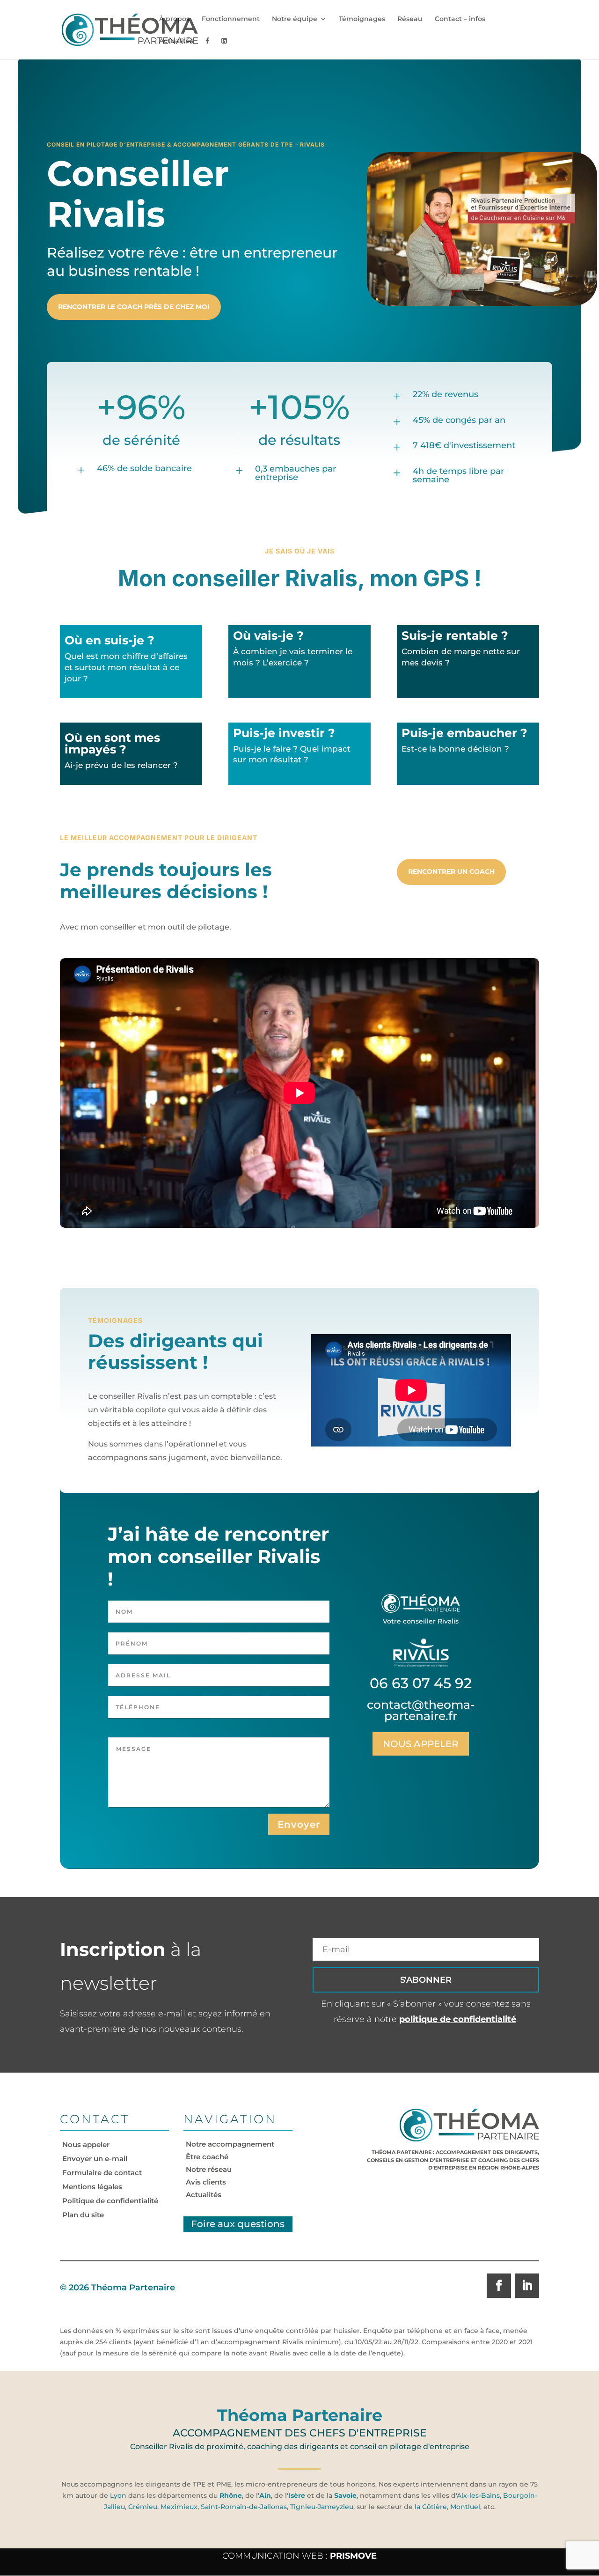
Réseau (410, 19)
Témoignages (362, 19)
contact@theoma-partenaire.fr (421, 1710)
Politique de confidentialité (110, 2201)
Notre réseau (209, 2169)
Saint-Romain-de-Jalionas (244, 2507)
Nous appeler (421, 1744)
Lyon (118, 2495)
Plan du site (83, 2215)
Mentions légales (92, 2187)
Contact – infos (460, 19)
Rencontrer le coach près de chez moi (134, 307)
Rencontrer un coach (451, 871)
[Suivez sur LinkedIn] (527, 2286)
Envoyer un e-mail (95, 2159)
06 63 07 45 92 (421, 1683)
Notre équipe (295, 19)
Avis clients (206, 2182)
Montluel (465, 2507)
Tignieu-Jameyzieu (321, 2507)
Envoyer (299, 1824)
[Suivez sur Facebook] (499, 2286)
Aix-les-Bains (478, 2495)
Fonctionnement (231, 19)
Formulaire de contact (102, 2173)
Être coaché (207, 2157)
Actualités (176, 41)
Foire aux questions (238, 2224)
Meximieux (179, 2507)
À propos (174, 19)
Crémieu (143, 2507)
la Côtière (431, 2507)
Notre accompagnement (230, 2144)
